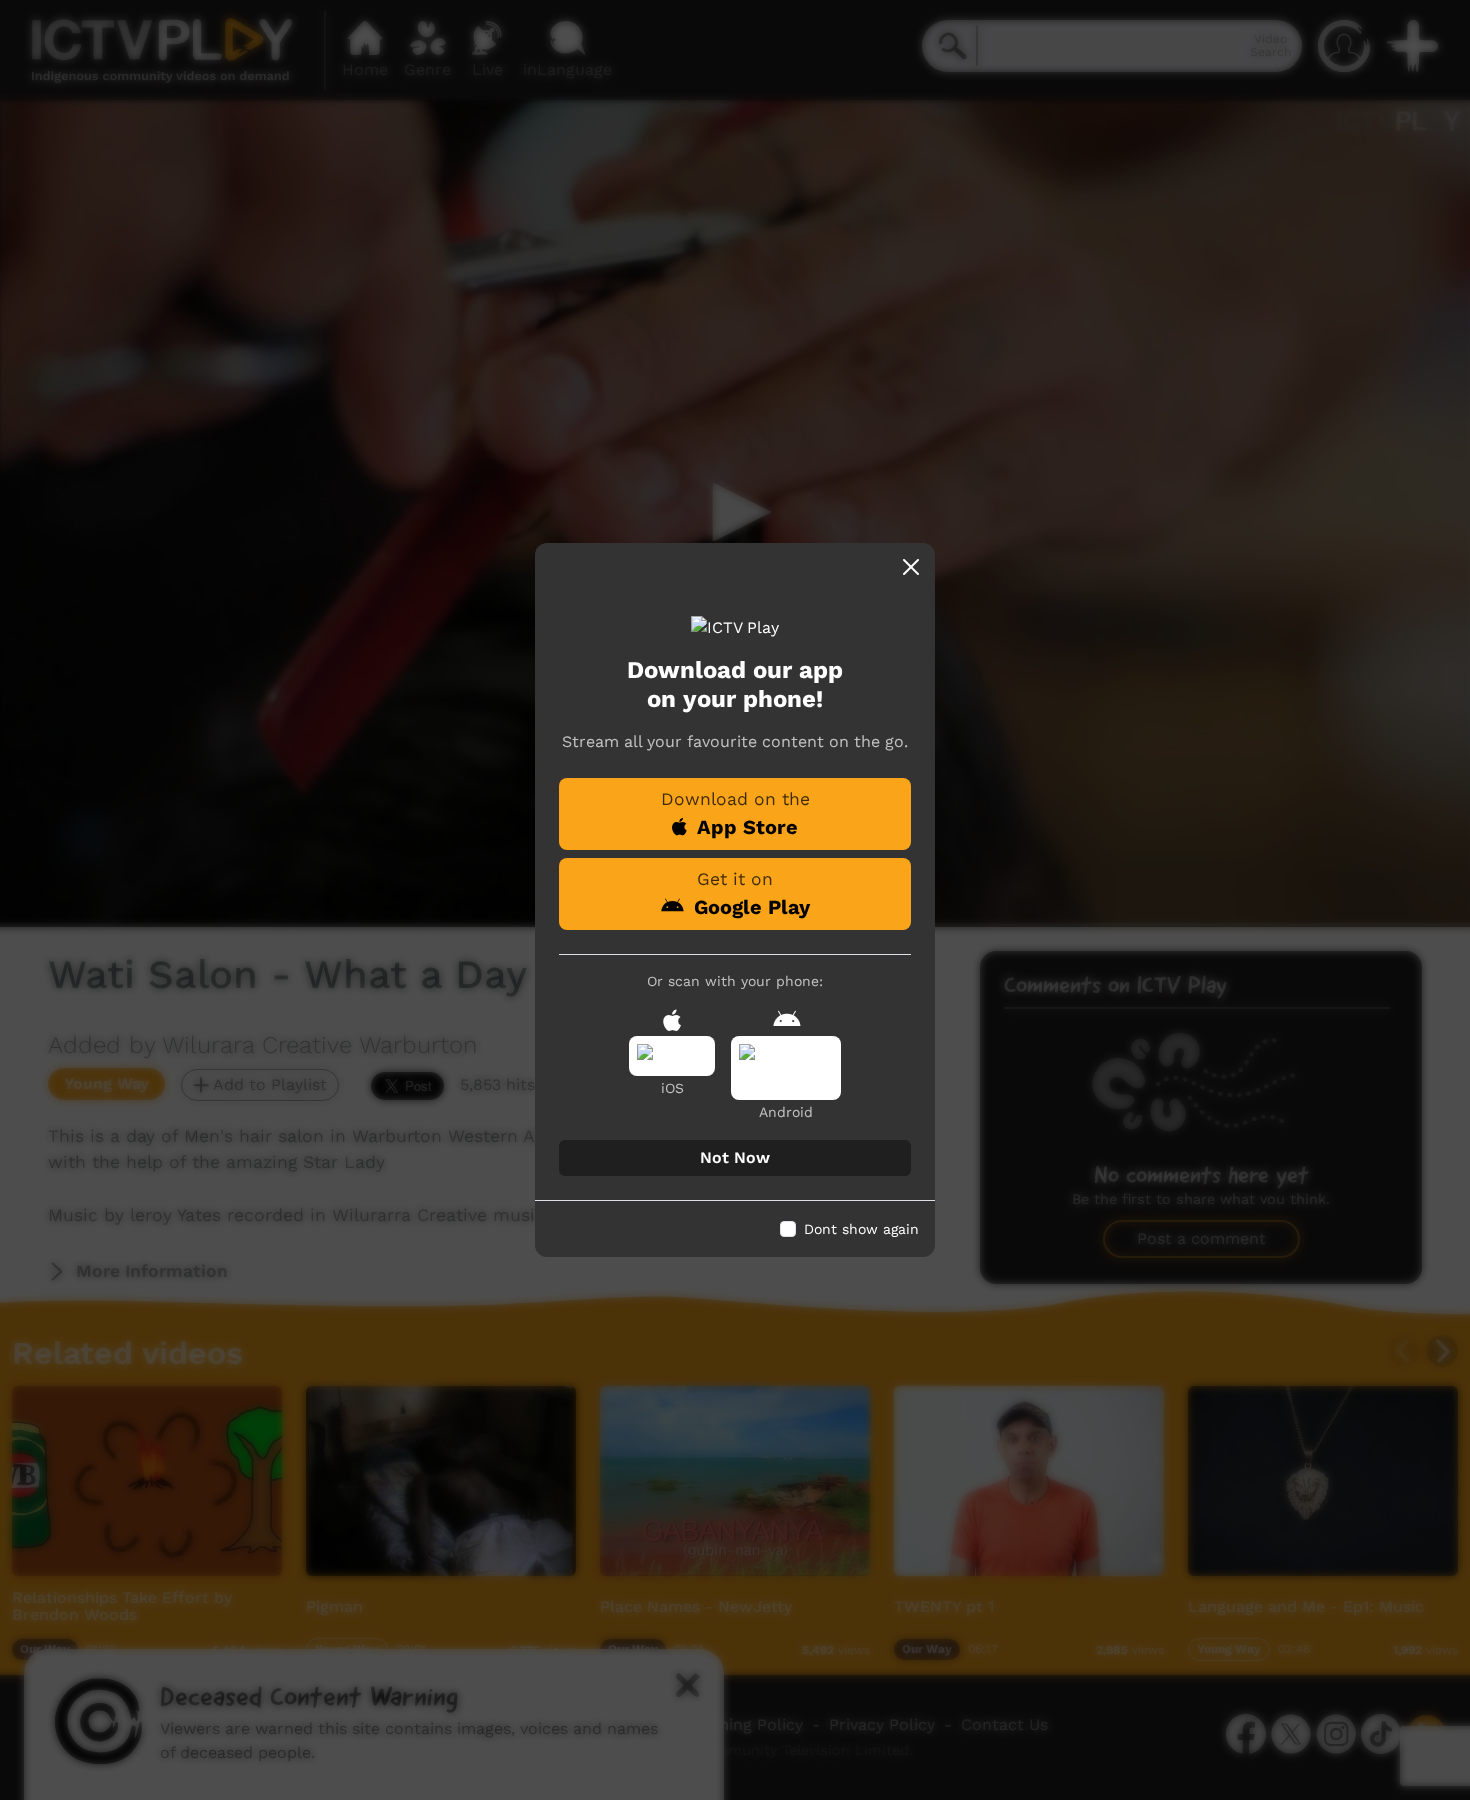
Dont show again (861, 1229)
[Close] (911, 567)
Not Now (735, 1157)
